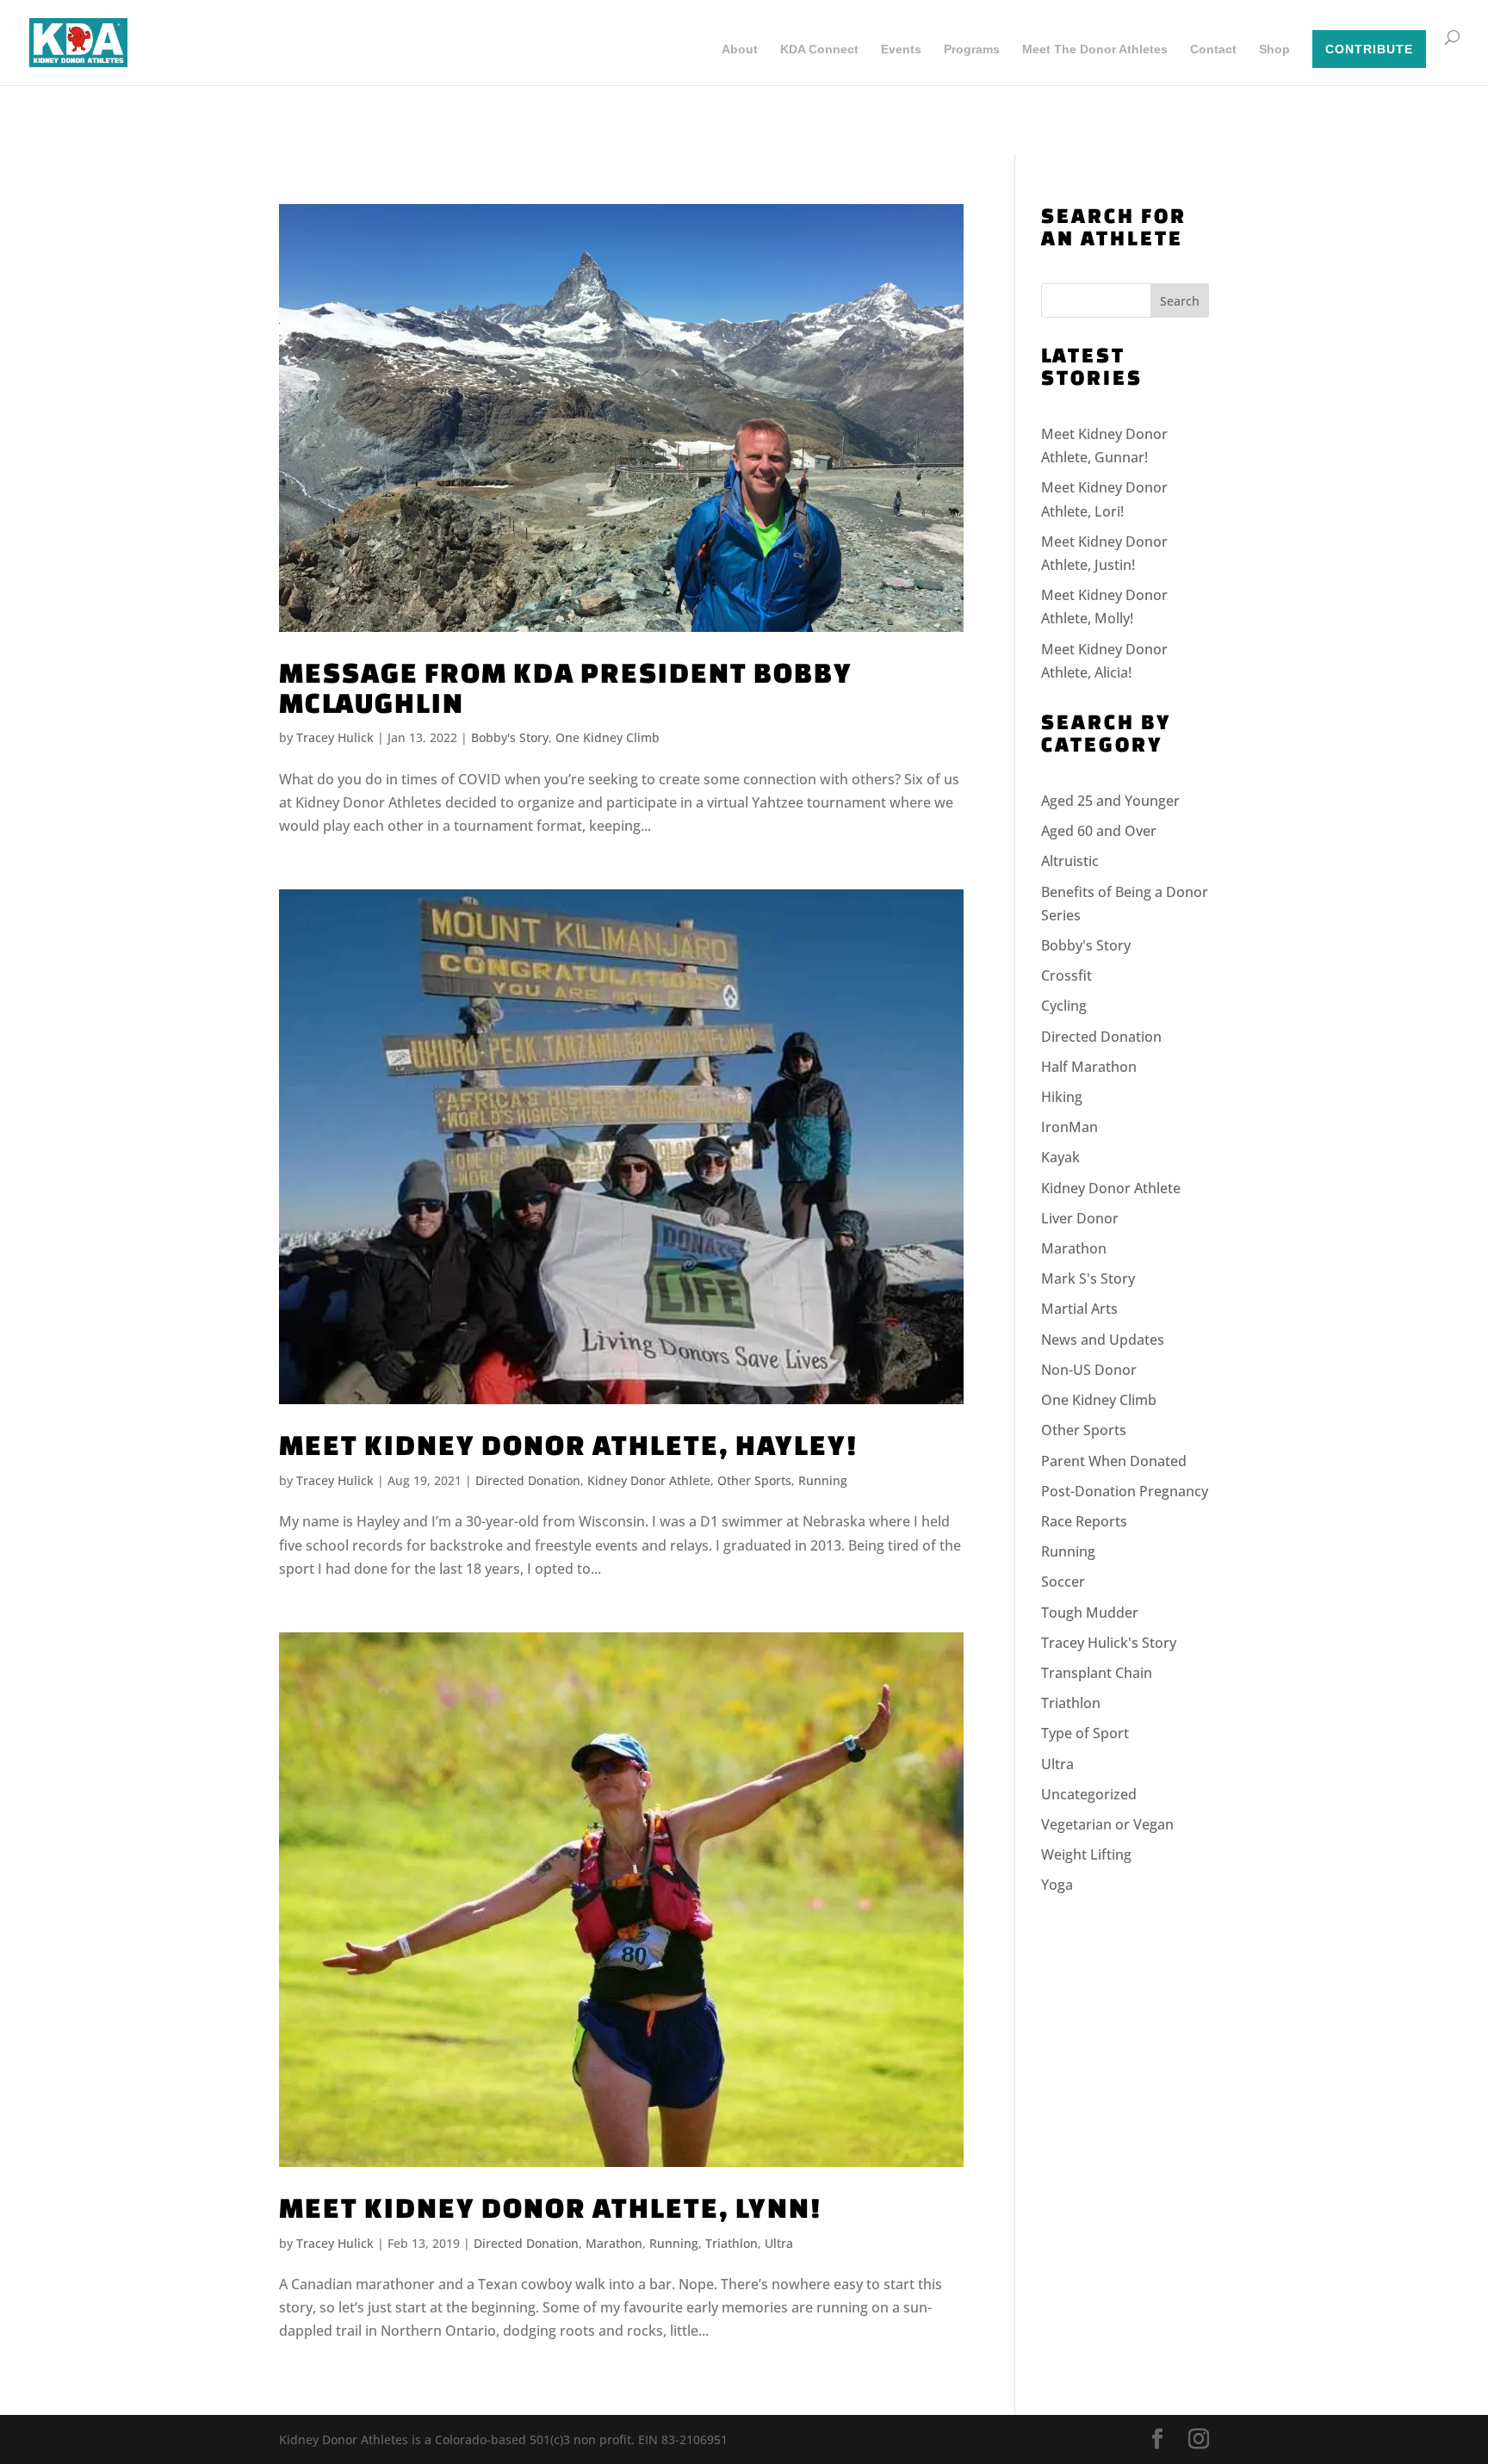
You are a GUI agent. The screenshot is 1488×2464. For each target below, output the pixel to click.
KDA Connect (819, 50)
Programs (972, 50)
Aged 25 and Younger (1110, 801)
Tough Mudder (1090, 1613)
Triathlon (732, 2243)
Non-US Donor (1089, 1370)
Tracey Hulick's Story (1109, 1643)
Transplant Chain (1097, 1673)
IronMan (1069, 1127)
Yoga (1057, 1885)
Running (823, 1480)
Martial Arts (1079, 1309)
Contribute (1369, 49)
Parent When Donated (1114, 1461)
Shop (1274, 50)
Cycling (1064, 1006)
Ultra (779, 2243)
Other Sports (754, 1480)
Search (1180, 301)
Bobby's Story (510, 737)
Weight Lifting (1086, 1854)
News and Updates (1103, 1340)
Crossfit (1066, 975)
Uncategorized (1089, 1794)
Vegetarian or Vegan (1107, 1824)
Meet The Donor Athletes (1095, 50)
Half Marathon (1089, 1067)
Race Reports (1084, 1521)
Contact (1213, 50)
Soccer (1063, 1582)
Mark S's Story (1088, 1278)
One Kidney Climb (608, 737)
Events (901, 50)
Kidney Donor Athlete (649, 1480)
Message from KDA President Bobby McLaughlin (566, 687)
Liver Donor (1080, 1218)
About (740, 50)
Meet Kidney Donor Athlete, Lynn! (551, 2207)
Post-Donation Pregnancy (1125, 1491)
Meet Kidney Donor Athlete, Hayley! (569, 1444)
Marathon (614, 2243)
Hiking (1062, 1097)
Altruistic (1070, 861)
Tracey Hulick (335, 737)
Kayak (1060, 1157)
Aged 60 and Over (1099, 831)
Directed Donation (528, 1480)
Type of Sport (1085, 1733)
